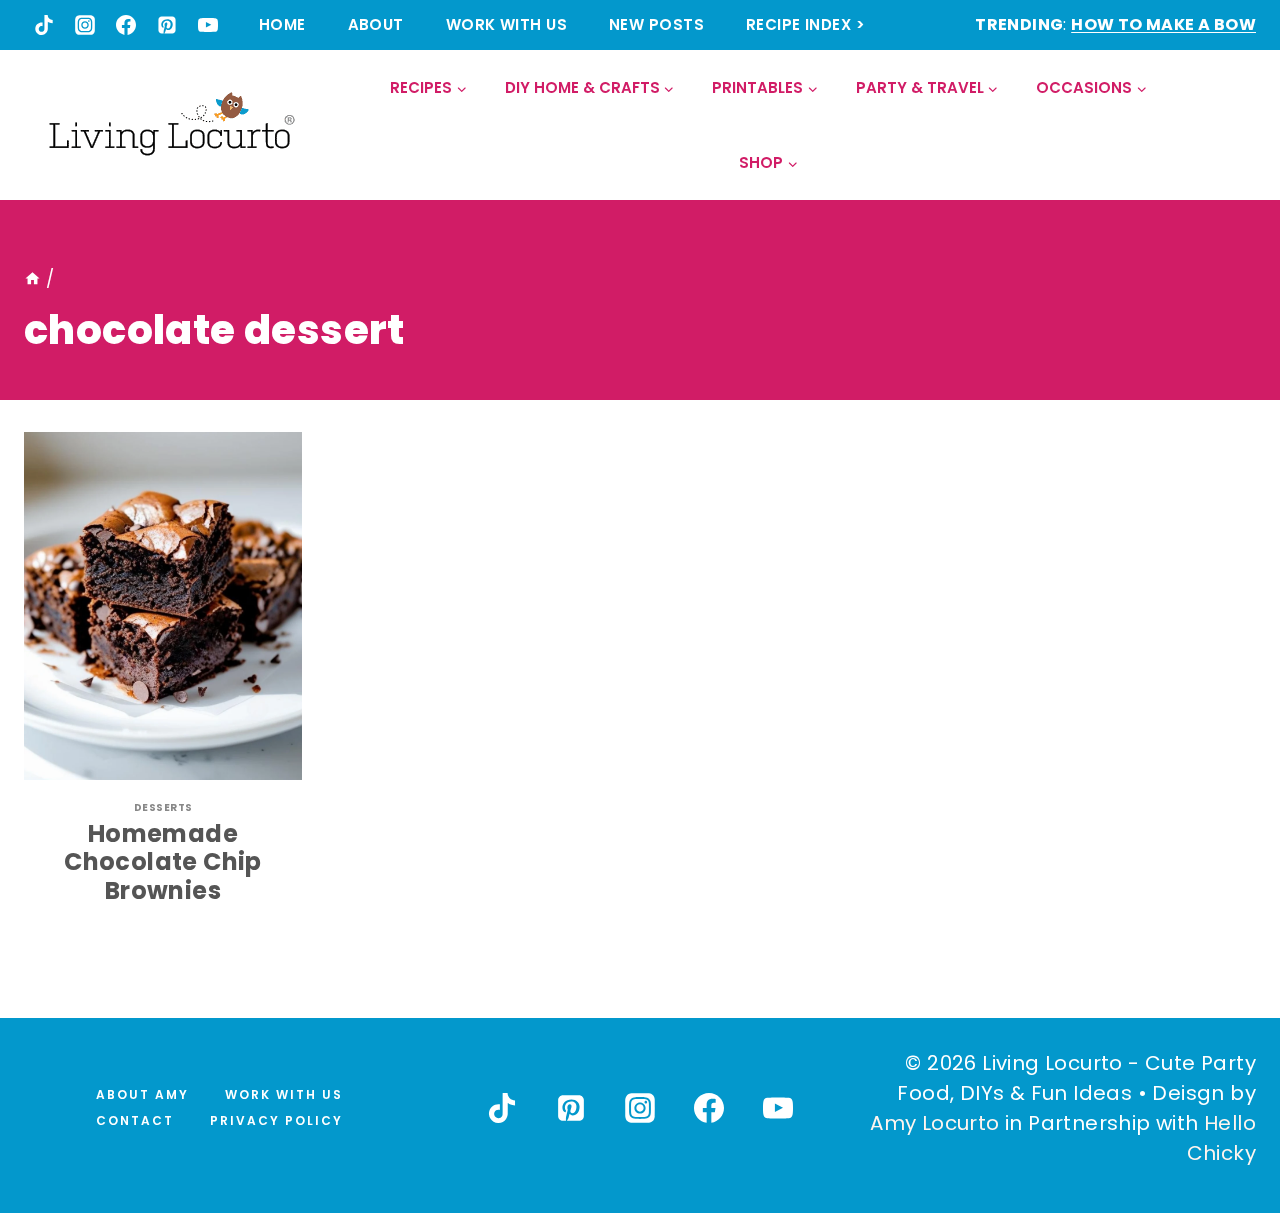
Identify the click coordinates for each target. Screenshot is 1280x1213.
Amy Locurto (934, 1123)
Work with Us (506, 24)
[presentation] (163, 606)
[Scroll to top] (1221, 1124)
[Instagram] (85, 25)
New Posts (656, 24)
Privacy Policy (276, 1120)
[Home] (32, 279)
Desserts (163, 807)
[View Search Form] (1239, 125)
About (376, 24)
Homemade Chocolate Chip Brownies (163, 862)
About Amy (142, 1094)
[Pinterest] (167, 25)
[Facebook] (126, 25)
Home (282, 24)
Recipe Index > (805, 24)
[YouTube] (208, 25)
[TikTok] (44, 25)
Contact (135, 1120)
